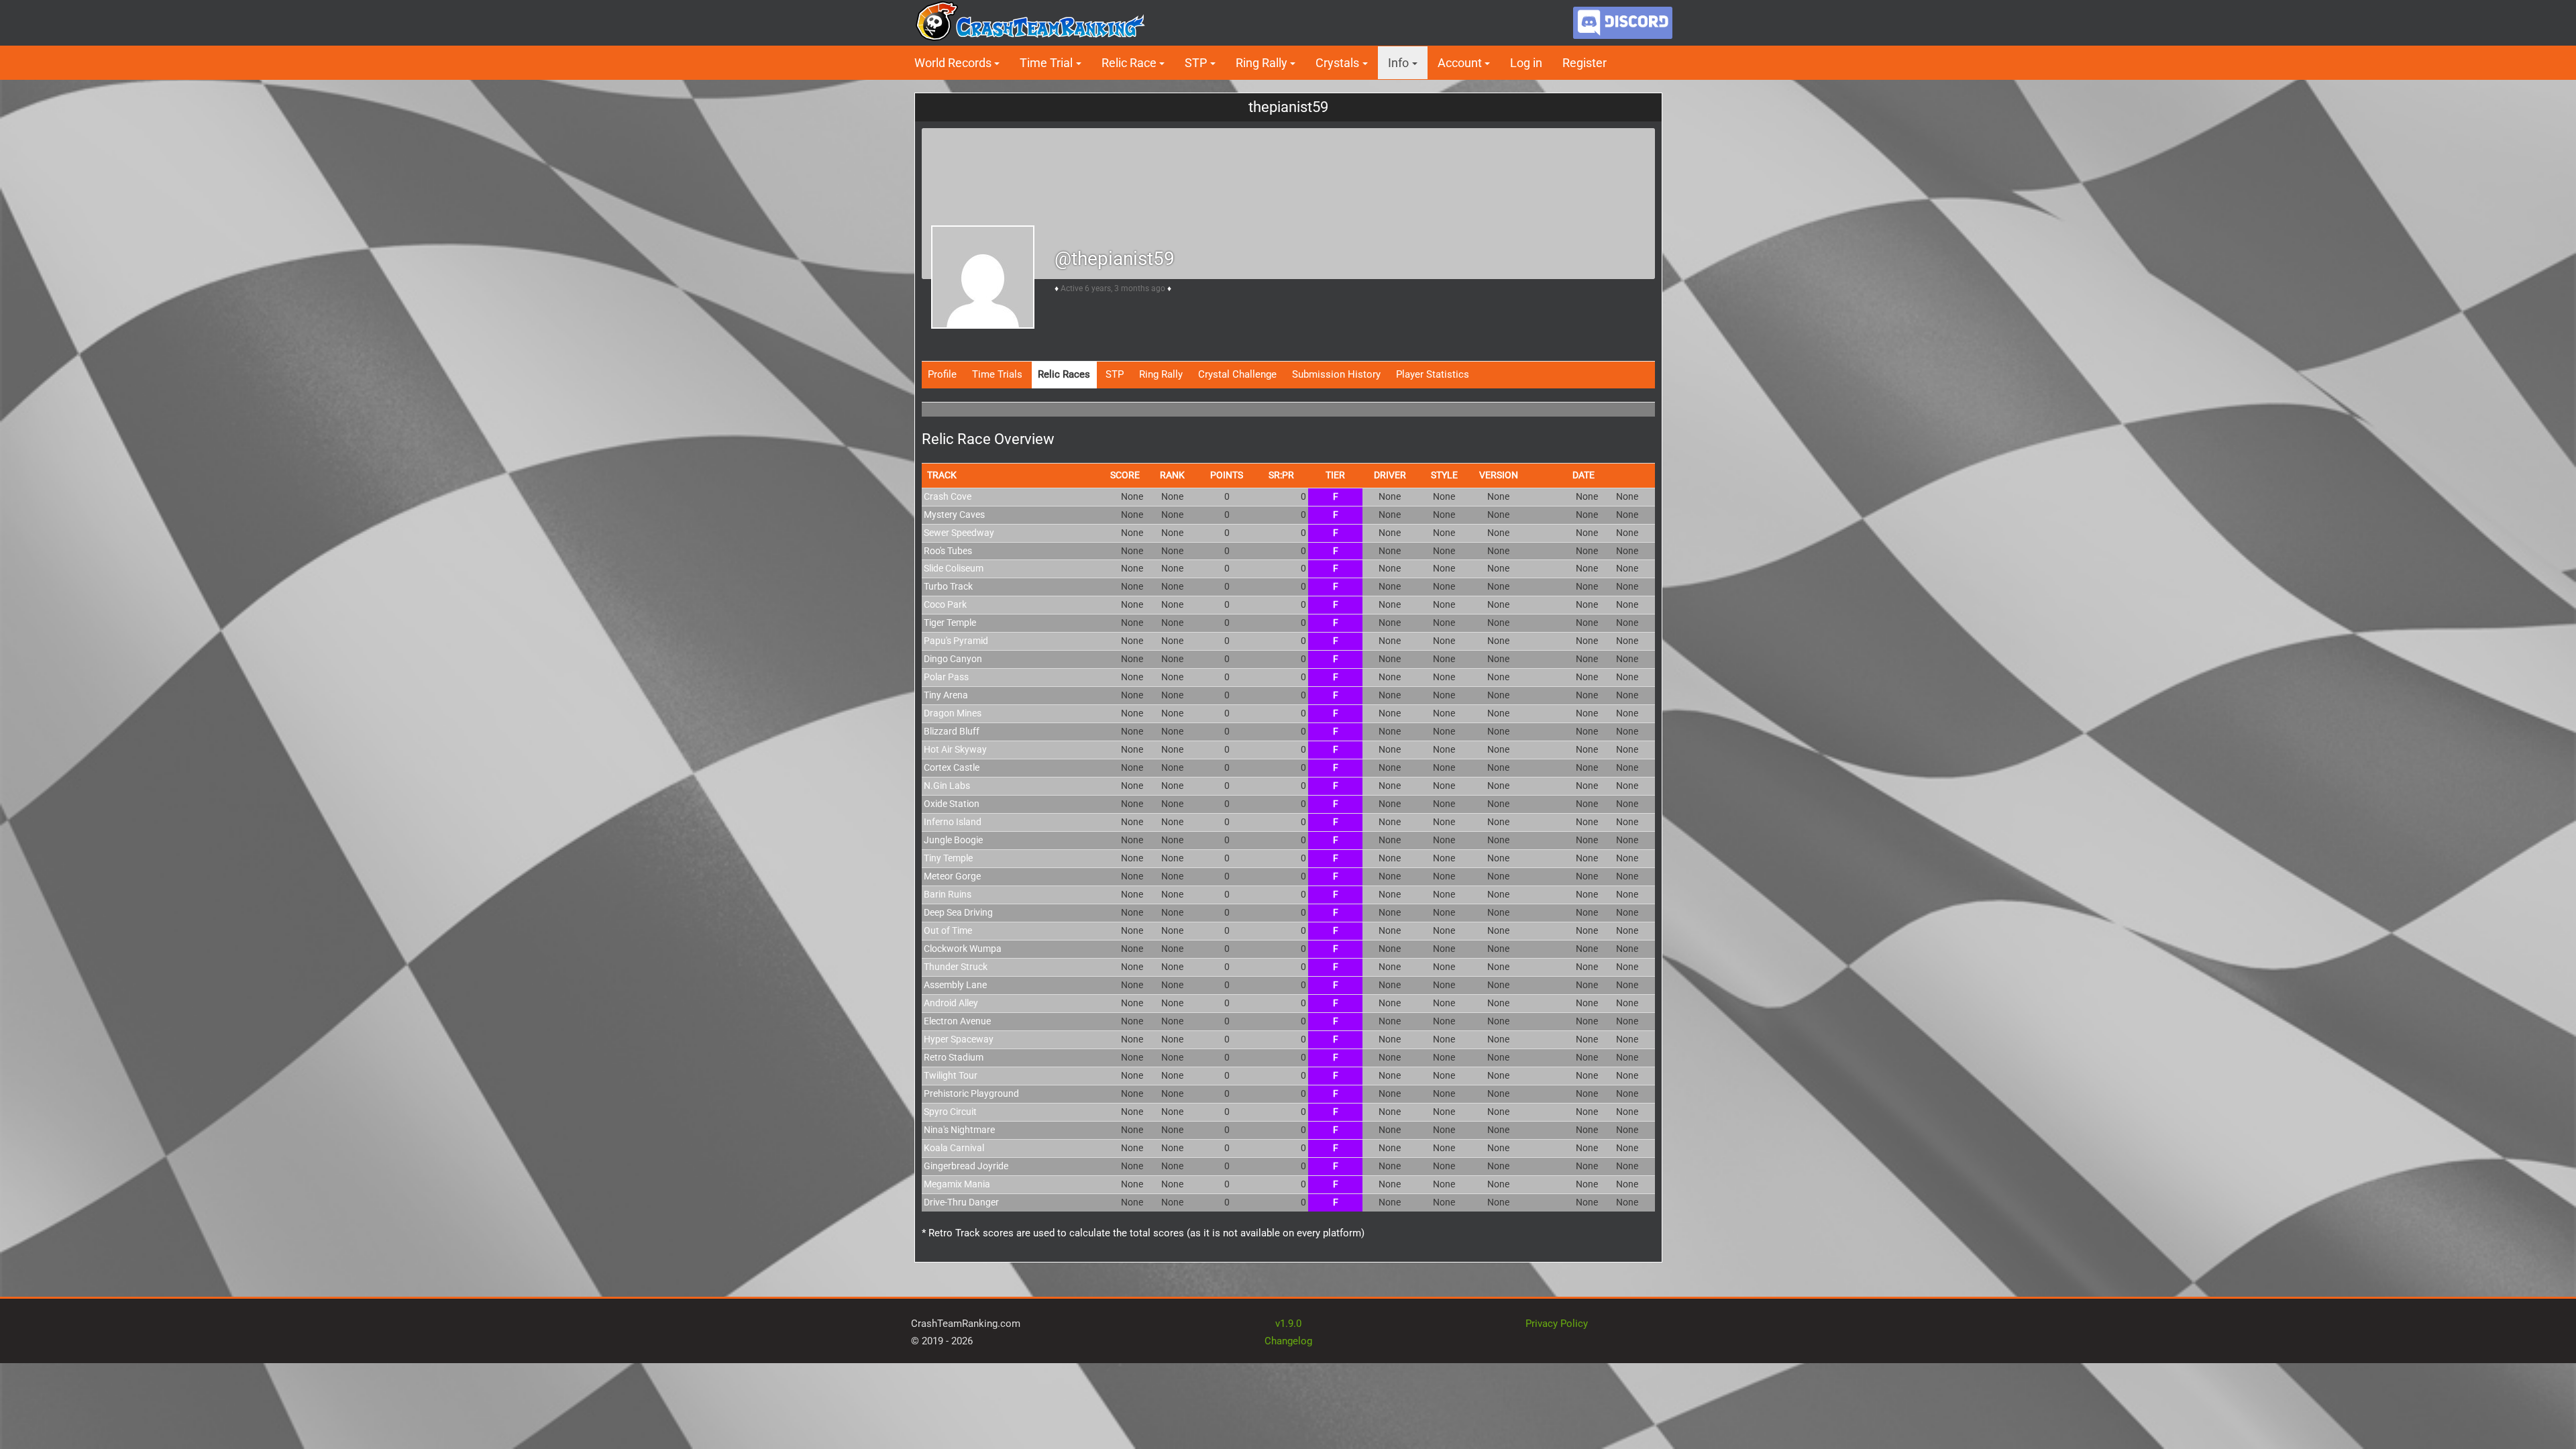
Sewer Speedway (959, 533)
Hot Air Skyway (955, 749)
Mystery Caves (954, 515)
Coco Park (945, 604)
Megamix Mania (957, 1184)
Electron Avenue (957, 1021)
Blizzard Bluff (952, 731)
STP (1115, 374)
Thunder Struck (956, 967)
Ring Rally (1161, 374)
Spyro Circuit (950, 1112)
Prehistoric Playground (971, 1093)
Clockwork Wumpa (963, 949)
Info (1398, 63)
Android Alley (951, 1003)
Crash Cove (948, 496)
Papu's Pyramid (956, 641)
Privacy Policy (1557, 1324)
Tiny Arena (946, 695)
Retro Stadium (954, 1057)
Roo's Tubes (948, 551)
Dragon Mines (953, 713)
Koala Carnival (954, 1148)
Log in (1526, 63)
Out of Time (948, 930)
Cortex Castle (952, 767)
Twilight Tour (951, 1075)
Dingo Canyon (953, 659)
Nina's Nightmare (959, 1130)
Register (1585, 63)
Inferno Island (953, 822)
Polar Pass (946, 677)
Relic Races (1064, 374)
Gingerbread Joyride (966, 1166)
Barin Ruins (948, 894)
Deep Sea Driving (958, 912)
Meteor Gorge (952, 876)
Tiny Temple (948, 858)
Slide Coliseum (954, 568)
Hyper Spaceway (959, 1039)
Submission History (1336, 374)
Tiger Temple (950, 623)
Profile (942, 374)
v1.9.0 (1288, 1324)
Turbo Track (948, 586)
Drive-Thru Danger (961, 1202)
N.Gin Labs (947, 786)
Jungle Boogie (953, 840)
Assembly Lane (955, 985)
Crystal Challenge (1237, 374)
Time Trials (997, 374)
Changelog (1288, 1341)
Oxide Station (952, 804)
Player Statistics (1433, 374)
